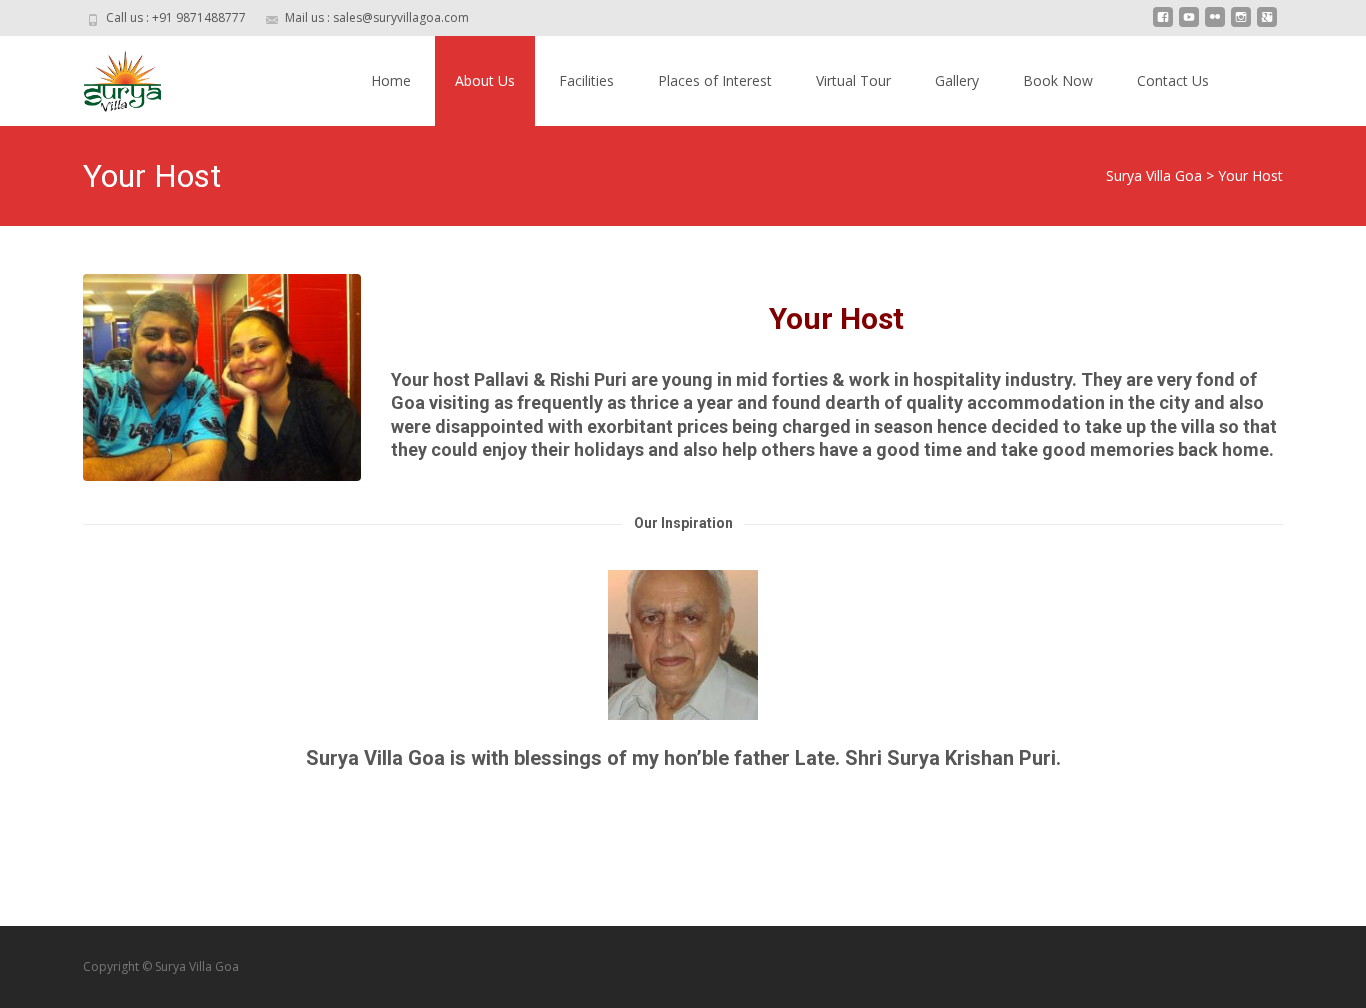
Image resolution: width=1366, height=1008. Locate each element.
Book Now (1058, 80)
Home (391, 80)
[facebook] (1163, 24)
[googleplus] (1267, 24)
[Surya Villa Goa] (107, 76)
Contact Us (1173, 80)
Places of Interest (715, 80)
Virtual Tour (853, 80)
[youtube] (1189, 24)
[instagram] (1241, 24)
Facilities (586, 80)
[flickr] (1215, 24)
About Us (485, 80)
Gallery (957, 80)
